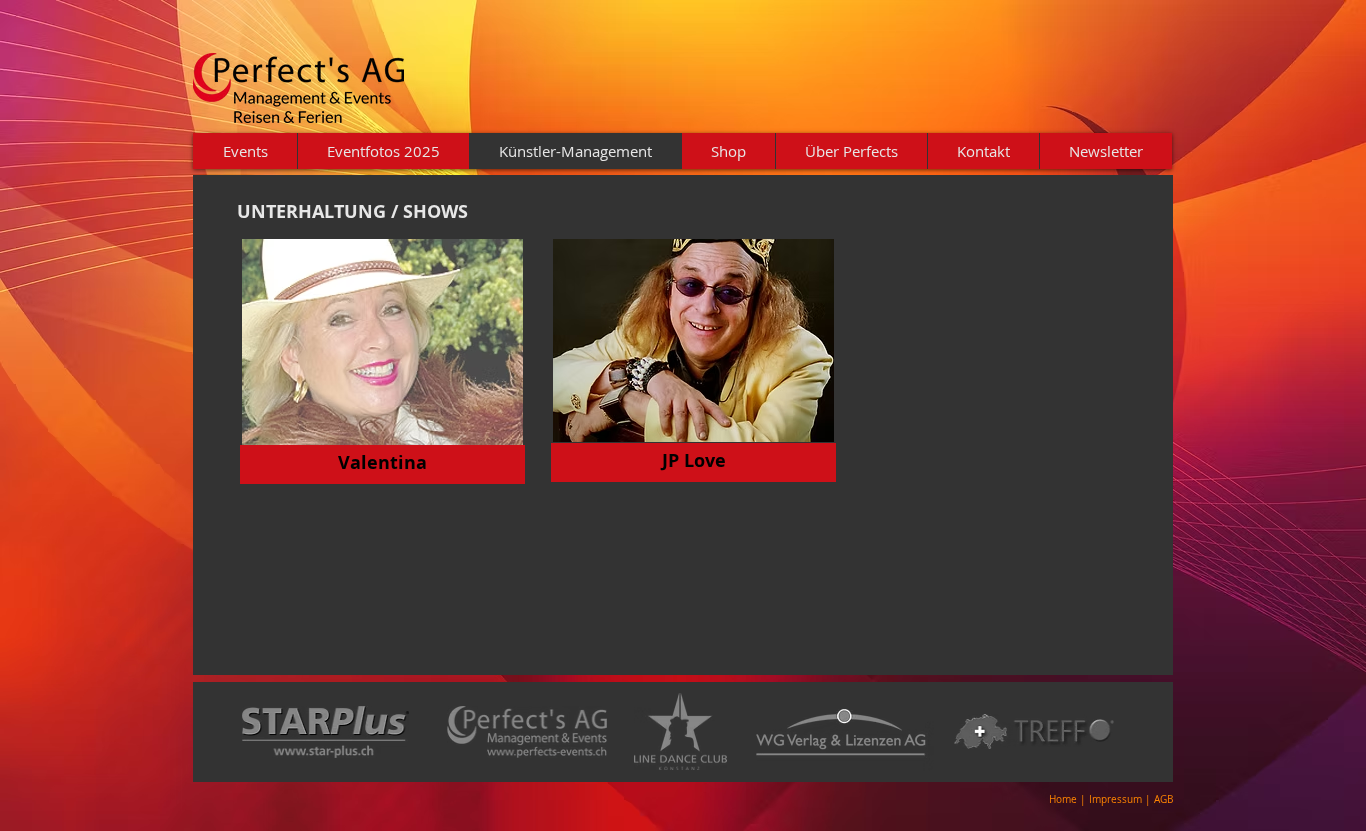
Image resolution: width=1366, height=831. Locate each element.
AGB (1163, 799)
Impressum (1117, 799)
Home (1063, 799)
